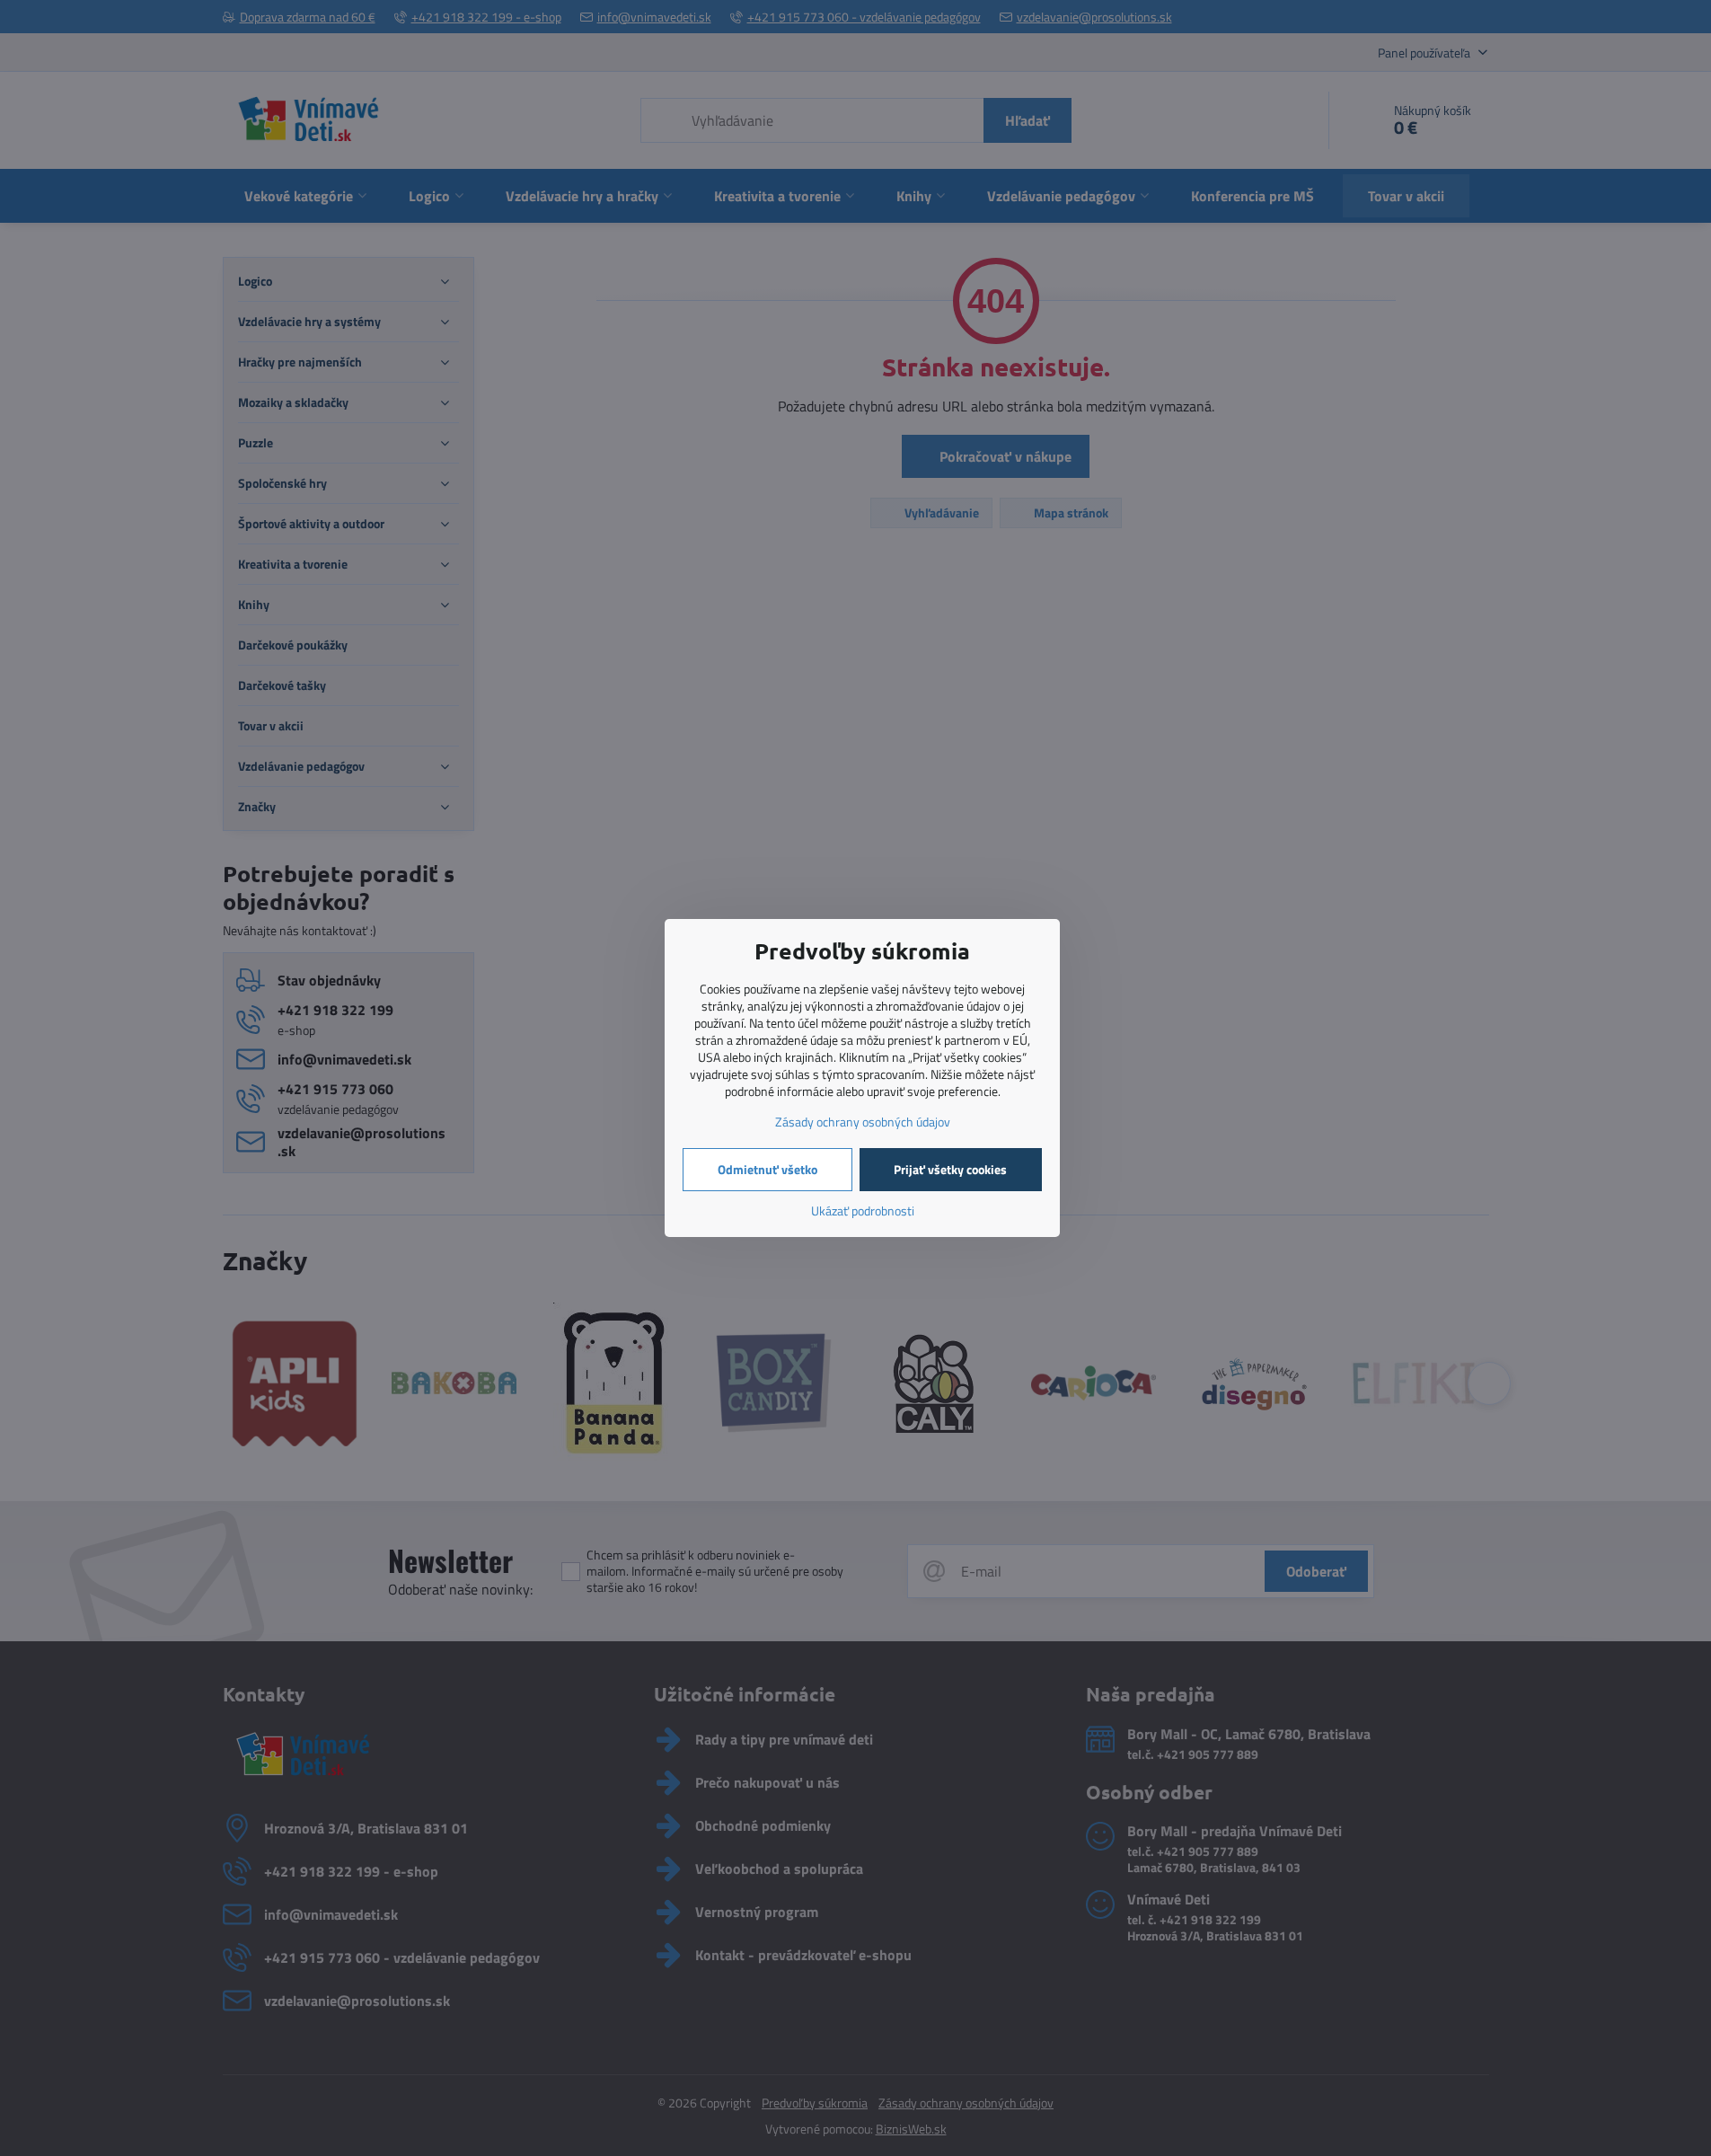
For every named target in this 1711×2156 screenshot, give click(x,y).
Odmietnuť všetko (767, 1169)
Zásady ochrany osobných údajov (863, 1122)
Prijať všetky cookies (950, 1169)
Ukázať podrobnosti (863, 1211)
